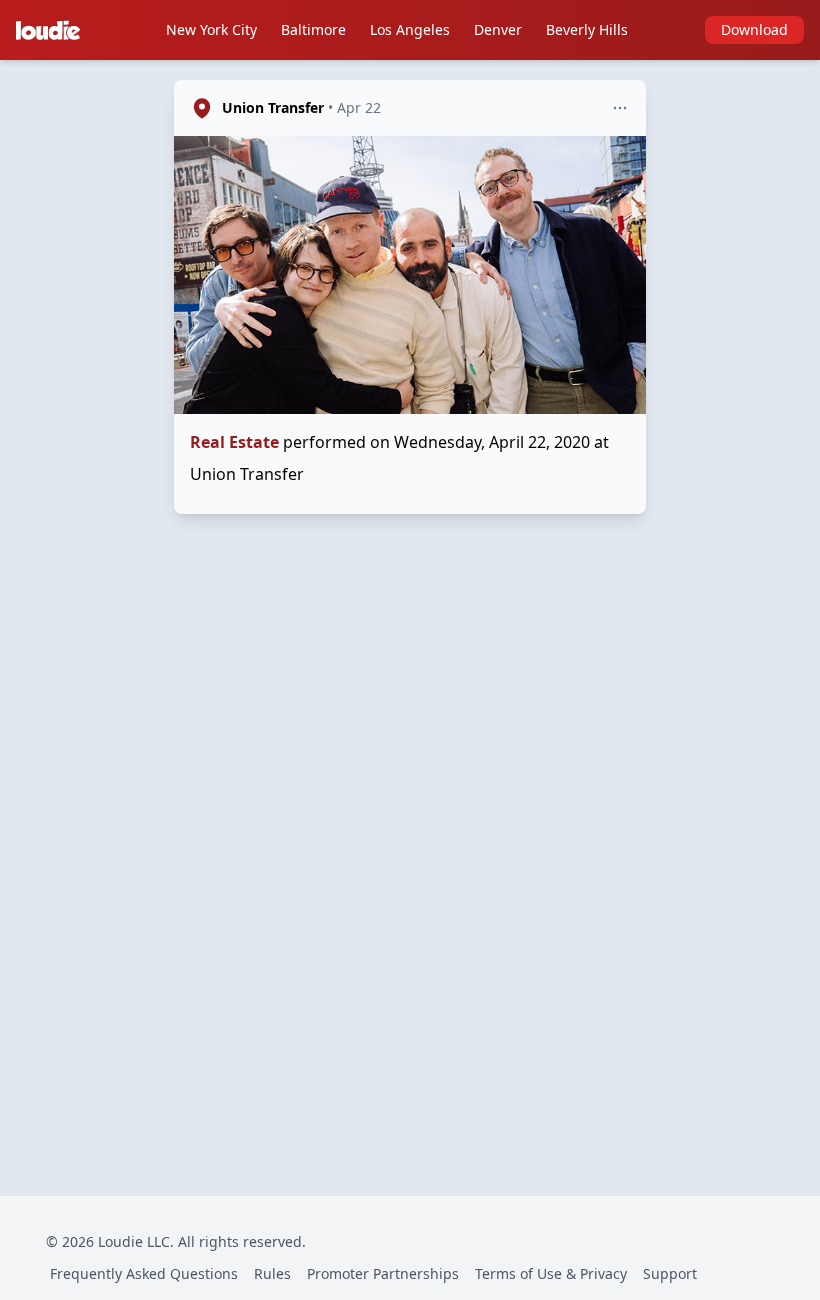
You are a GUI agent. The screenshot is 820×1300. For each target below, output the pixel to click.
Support (670, 1273)
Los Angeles (410, 29)
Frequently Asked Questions (144, 1273)
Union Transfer (273, 107)
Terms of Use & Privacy (551, 1273)
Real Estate (234, 442)
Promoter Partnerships (383, 1273)
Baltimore (313, 29)
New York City (211, 29)
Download (754, 29)
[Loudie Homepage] (52, 30)
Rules (272, 1273)
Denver (498, 29)
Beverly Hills (587, 29)
